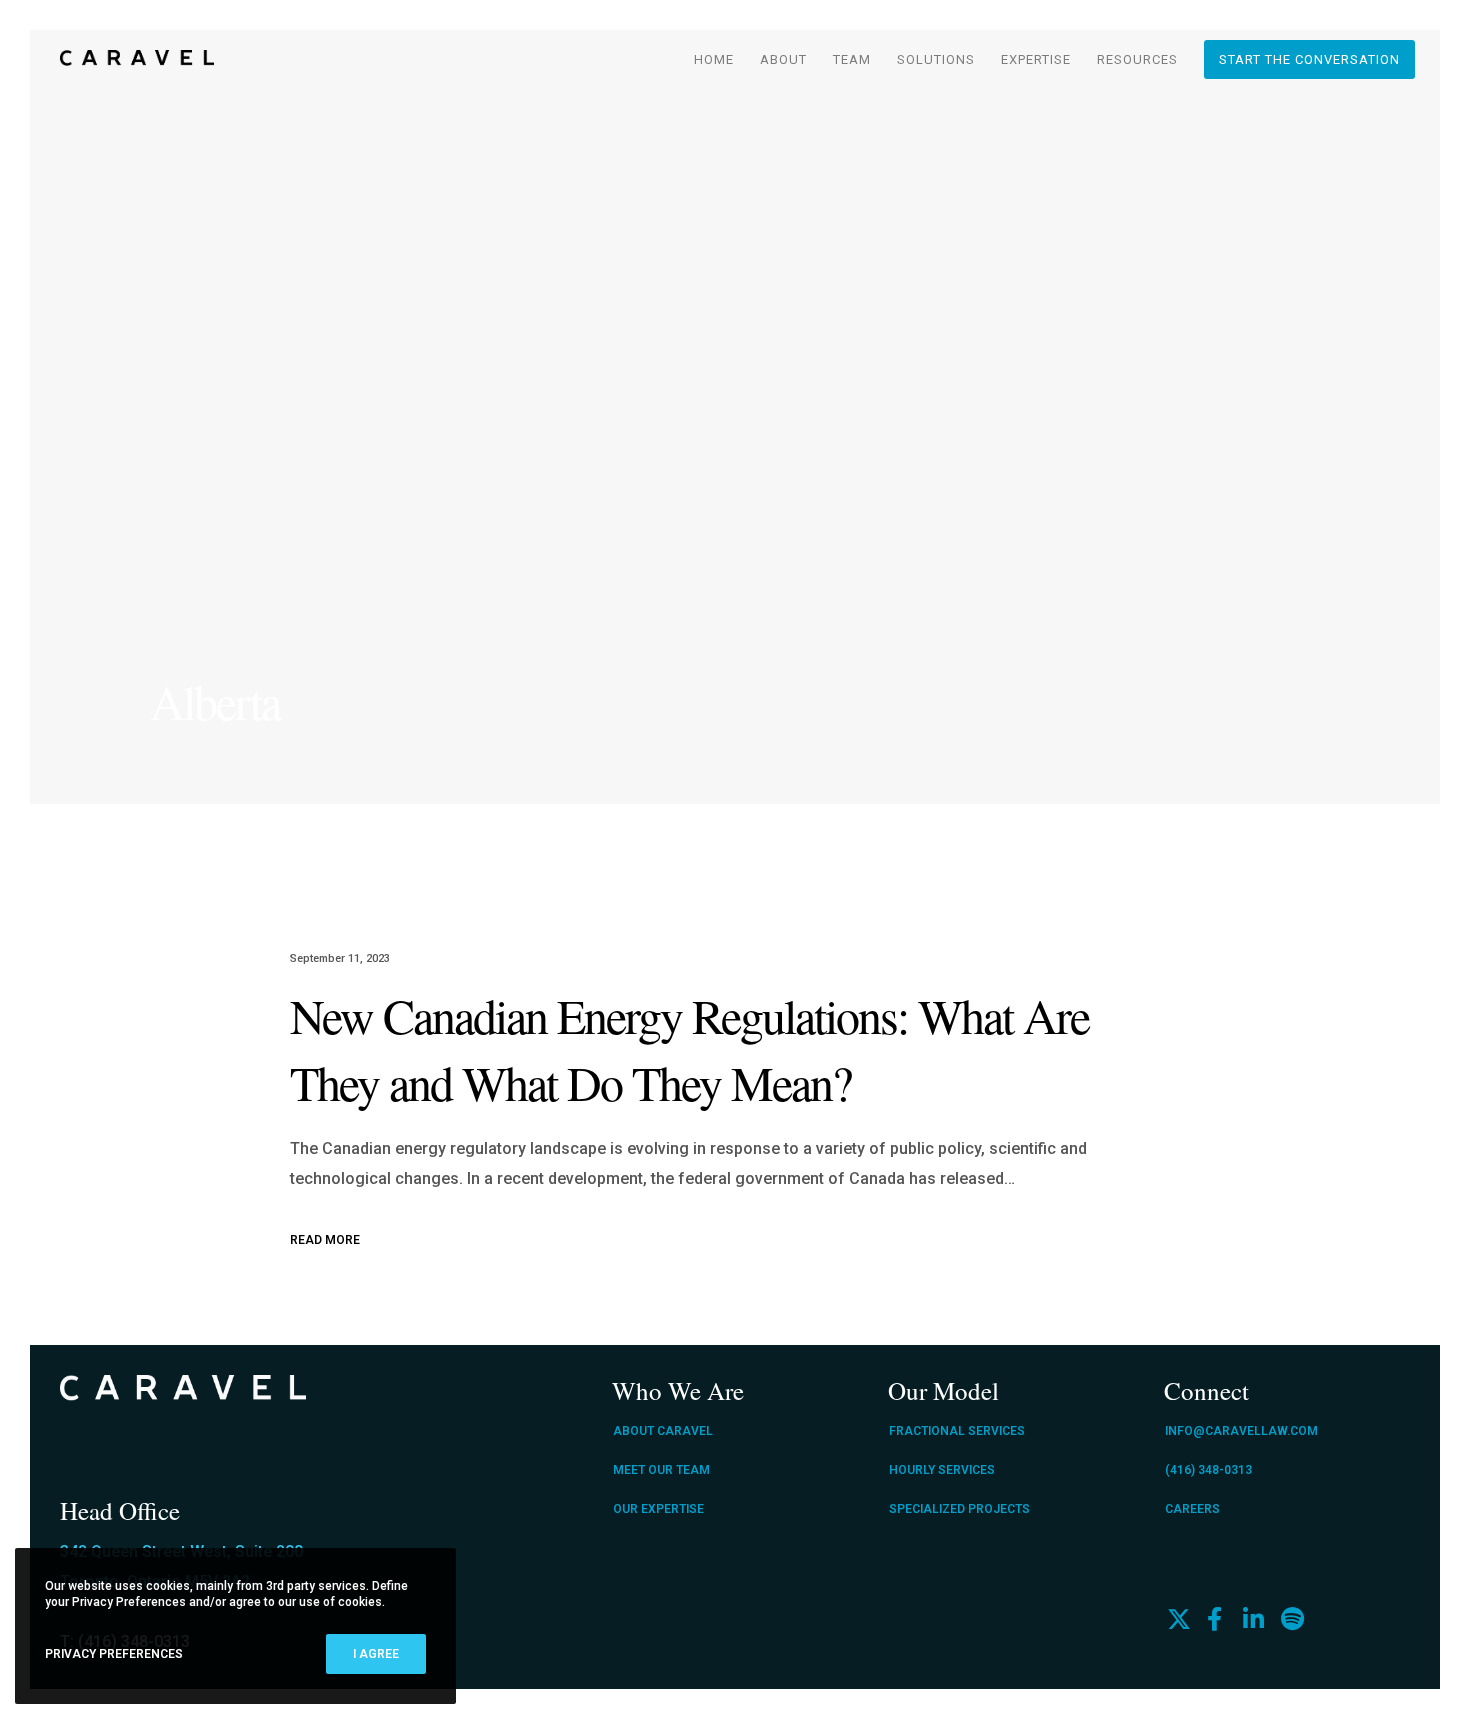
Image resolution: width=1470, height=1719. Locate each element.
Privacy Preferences (114, 1654)
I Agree (376, 1654)
